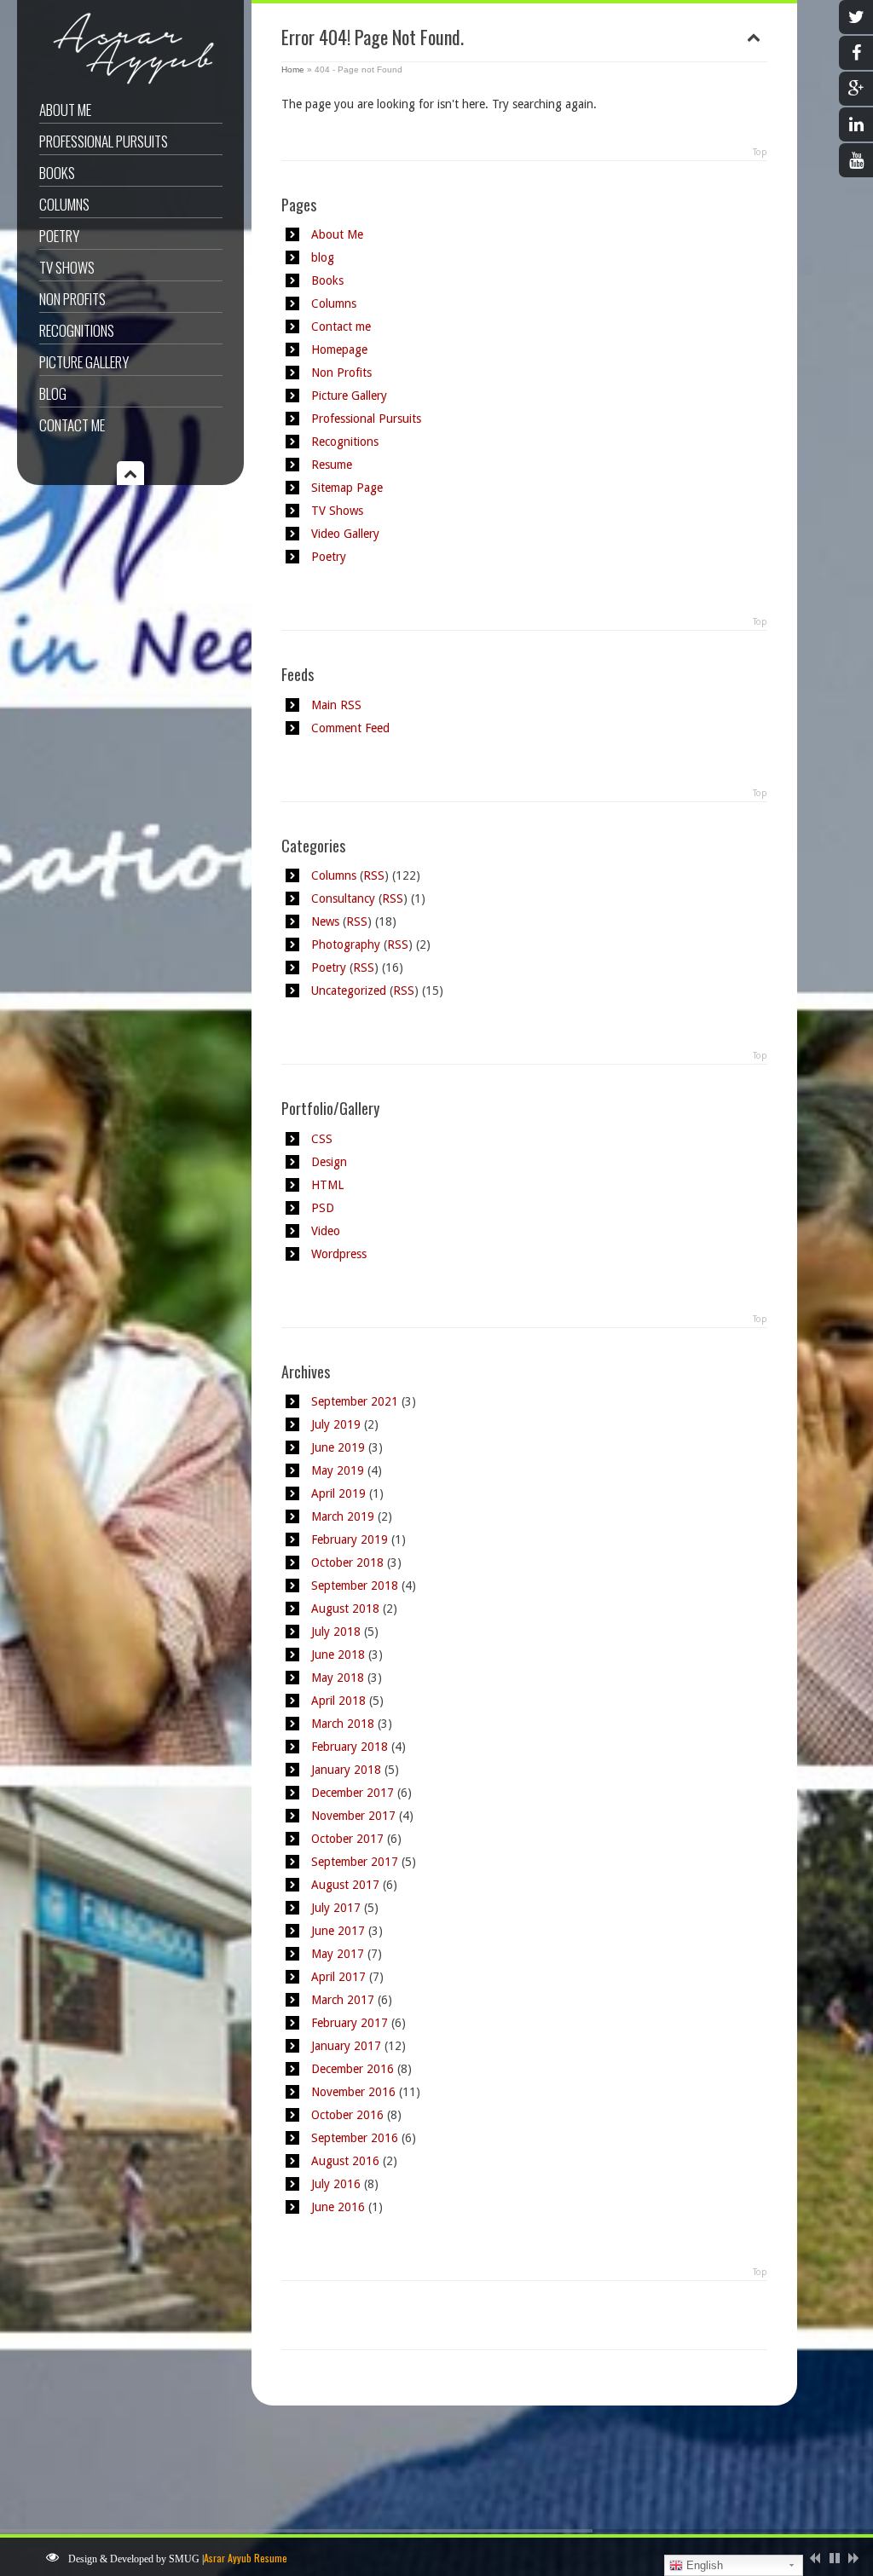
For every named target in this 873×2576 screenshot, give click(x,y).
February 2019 (350, 1539)
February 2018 (350, 1747)
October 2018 (347, 1562)
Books (57, 173)
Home (293, 69)
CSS (322, 1139)
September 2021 (355, 1401)
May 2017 (338, 1954)
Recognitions (77, 330)
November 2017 (353, 1816)
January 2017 (346, 2046)
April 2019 (338, 1493)
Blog (53, 393)
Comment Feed (350, 728)
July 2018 (336, 1632)
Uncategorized (349, 991)
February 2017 (350, 2023)
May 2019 (338, 1470)
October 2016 (347, 2115)
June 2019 (338, 1447)
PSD (323, 1208)
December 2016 (353, 2069)
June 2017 (338, 1931)
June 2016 (338, 2207)
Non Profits (72, 299)
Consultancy (343, 898)
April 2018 (338, 1701)
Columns (64, 204)
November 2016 (353, 2092)
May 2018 (338, 1678)
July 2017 (336, 1908)
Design (329, 1162)
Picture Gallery (84, 362)
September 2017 (355, 1862)
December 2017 (353, 1793)
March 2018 (343, 1724)
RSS (374, 875)
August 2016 (345, 2161)
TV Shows (67, 267)
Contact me (72, 425)
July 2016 (336, 2184)
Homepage (339, 349)
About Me (65, 110)
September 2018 (355, 1585)
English (703, 2565)
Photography (346, 944)
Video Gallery (345, 534)
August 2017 (345, 1885)
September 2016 (355, 2138)
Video (326, 1231)
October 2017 (347, 1839)
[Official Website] (128, 84)
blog (323, 257)
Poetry (59, 236)
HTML (327, 1185)
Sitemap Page (347, 488)
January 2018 (346, 1770)
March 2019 (343, 1516)
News (325, 921)
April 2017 (338, 1977)
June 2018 (338, 1655)
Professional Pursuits (104, 141)
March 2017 (343, 2000)
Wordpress (339, 1254)
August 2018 (345, 1609)
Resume (332, 465)
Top (760, 152)
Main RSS (336, 705)
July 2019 (336, 1424)
